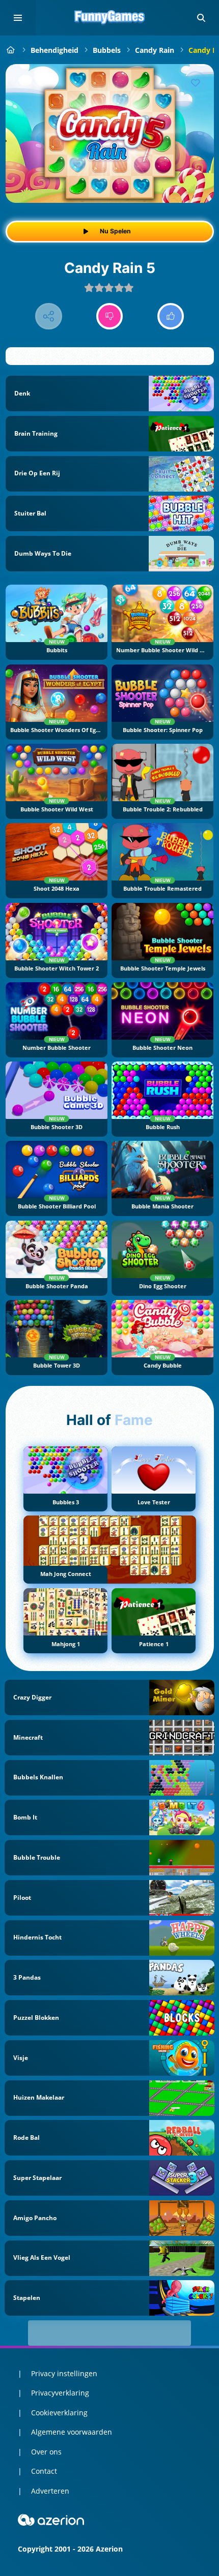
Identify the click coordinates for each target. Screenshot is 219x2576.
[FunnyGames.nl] (11, 50)
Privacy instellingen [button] (64, 2373)
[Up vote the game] (171, 316)
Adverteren (50, 2491)
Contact (44, 2471)
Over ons (46, 2452)
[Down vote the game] (110, 316)
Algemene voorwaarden (72, 2432)
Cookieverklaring (59, 2413)
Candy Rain (155, 50)
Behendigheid (54, 50)
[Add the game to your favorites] (196, 82)
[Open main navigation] (18, 18)
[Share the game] (49, 316)
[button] (201, 18)
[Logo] (109, 18)
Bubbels (107, 50)
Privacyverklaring (60, 2393)
